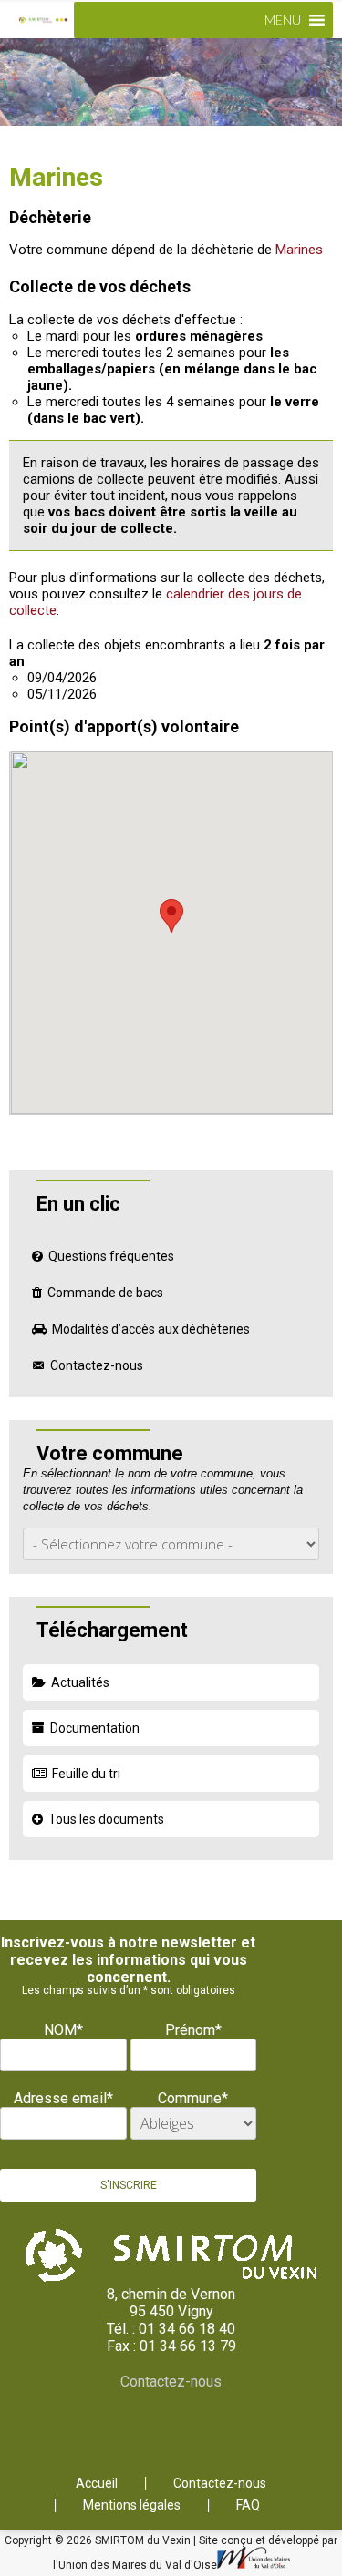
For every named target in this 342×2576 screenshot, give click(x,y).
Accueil (97, 2484)
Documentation (95, 1728)
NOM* (63, 2030)
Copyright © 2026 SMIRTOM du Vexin (99, 2540)
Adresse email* (63, 2098)
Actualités (80, 1682)
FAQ (248, 2505)
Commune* (193, 2098)
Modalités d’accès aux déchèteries (151, 1329)
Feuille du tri (86, 1774)
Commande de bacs (105, 1293)
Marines (299, 250)
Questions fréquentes (111, 1256)
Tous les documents (106, 1819)
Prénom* (193, 2030)
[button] (283, 20)
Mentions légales (132, 2505)
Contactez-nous (97, 1365)
